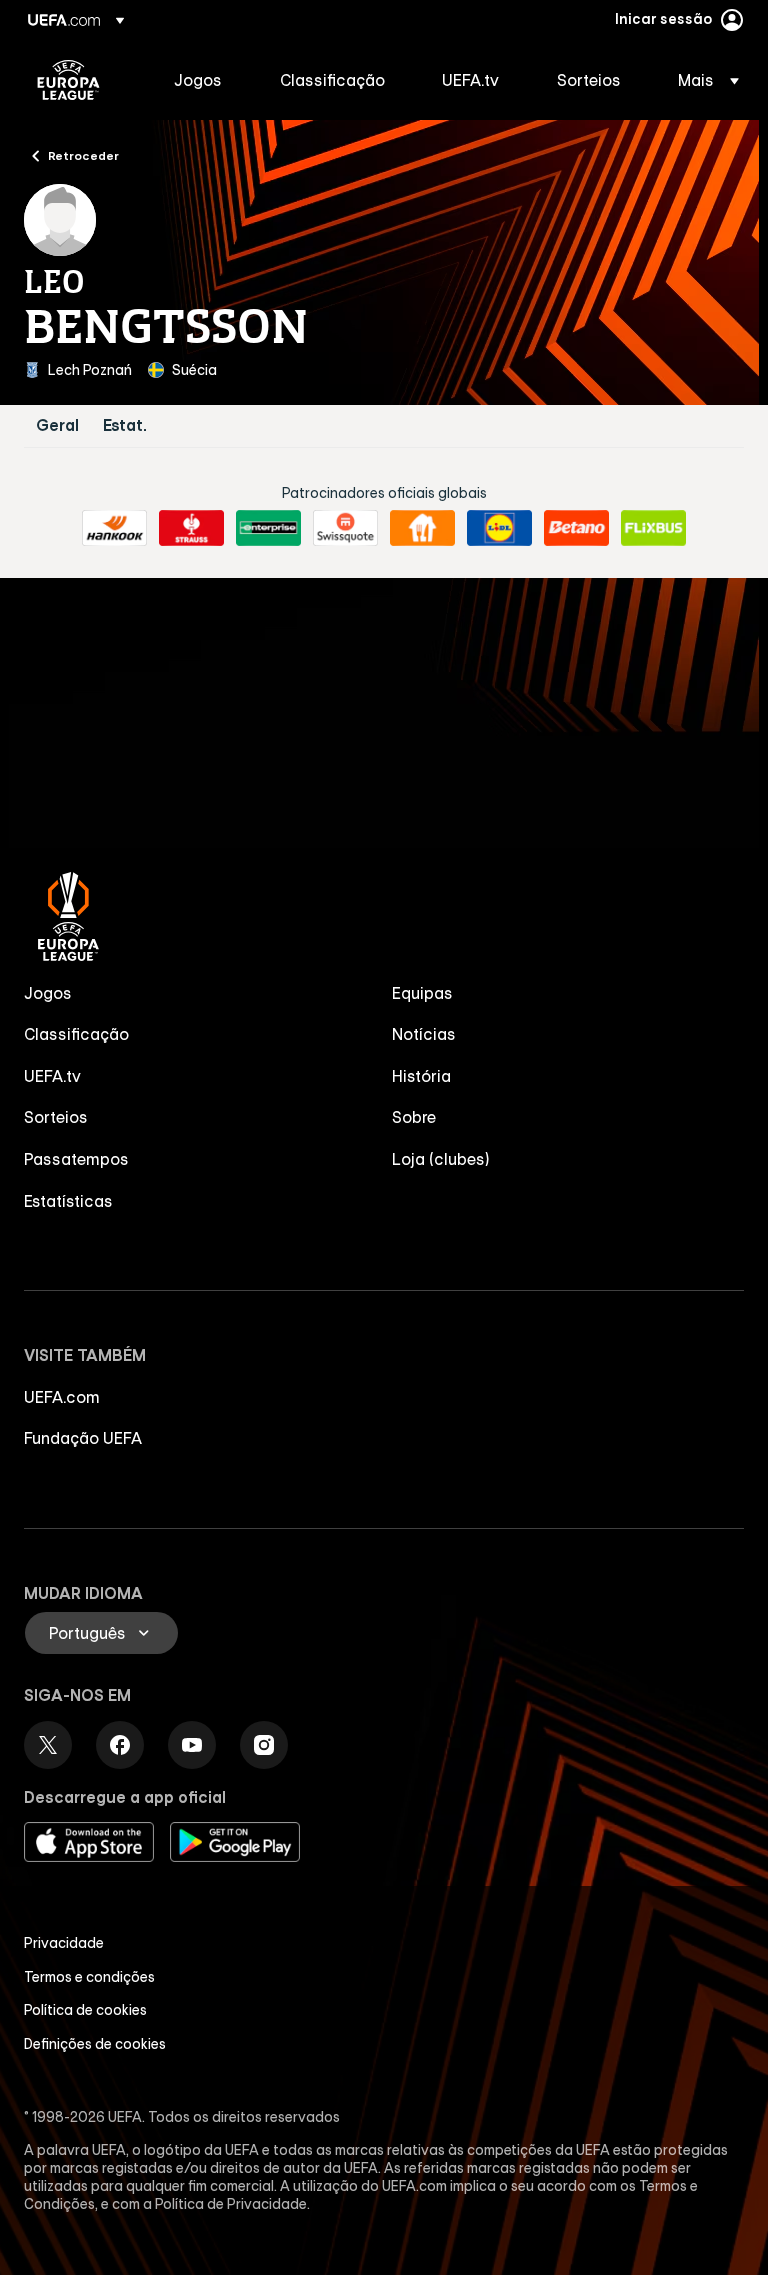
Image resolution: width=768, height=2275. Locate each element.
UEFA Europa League (68, 80)
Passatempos (76, 1159)
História (421, 1076)
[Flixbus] (653, 528)
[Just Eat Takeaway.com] (422, 528)
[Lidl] (499, 528)
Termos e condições (89, 1977)
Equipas (422, 993)
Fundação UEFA (83, 1438)
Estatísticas (68, 1201)
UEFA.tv (52, 1076)
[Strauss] (191, 528)
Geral (57, 425)
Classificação (76, 1034)
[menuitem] (202, 80)
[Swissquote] (345, 528)
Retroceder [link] (83, 155)
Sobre (414, 1117)
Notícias (424, 1034)
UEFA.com (62, 1397)
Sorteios (56, 1117)
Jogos (48, 993)
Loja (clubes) (441, 1159)
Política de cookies (85, 2010)
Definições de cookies (95, 2044)
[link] (198, 80)
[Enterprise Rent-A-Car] (268, 528)
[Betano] (576, 528)
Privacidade (64, 1943)
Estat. (125, 425)
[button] (702, 80)
